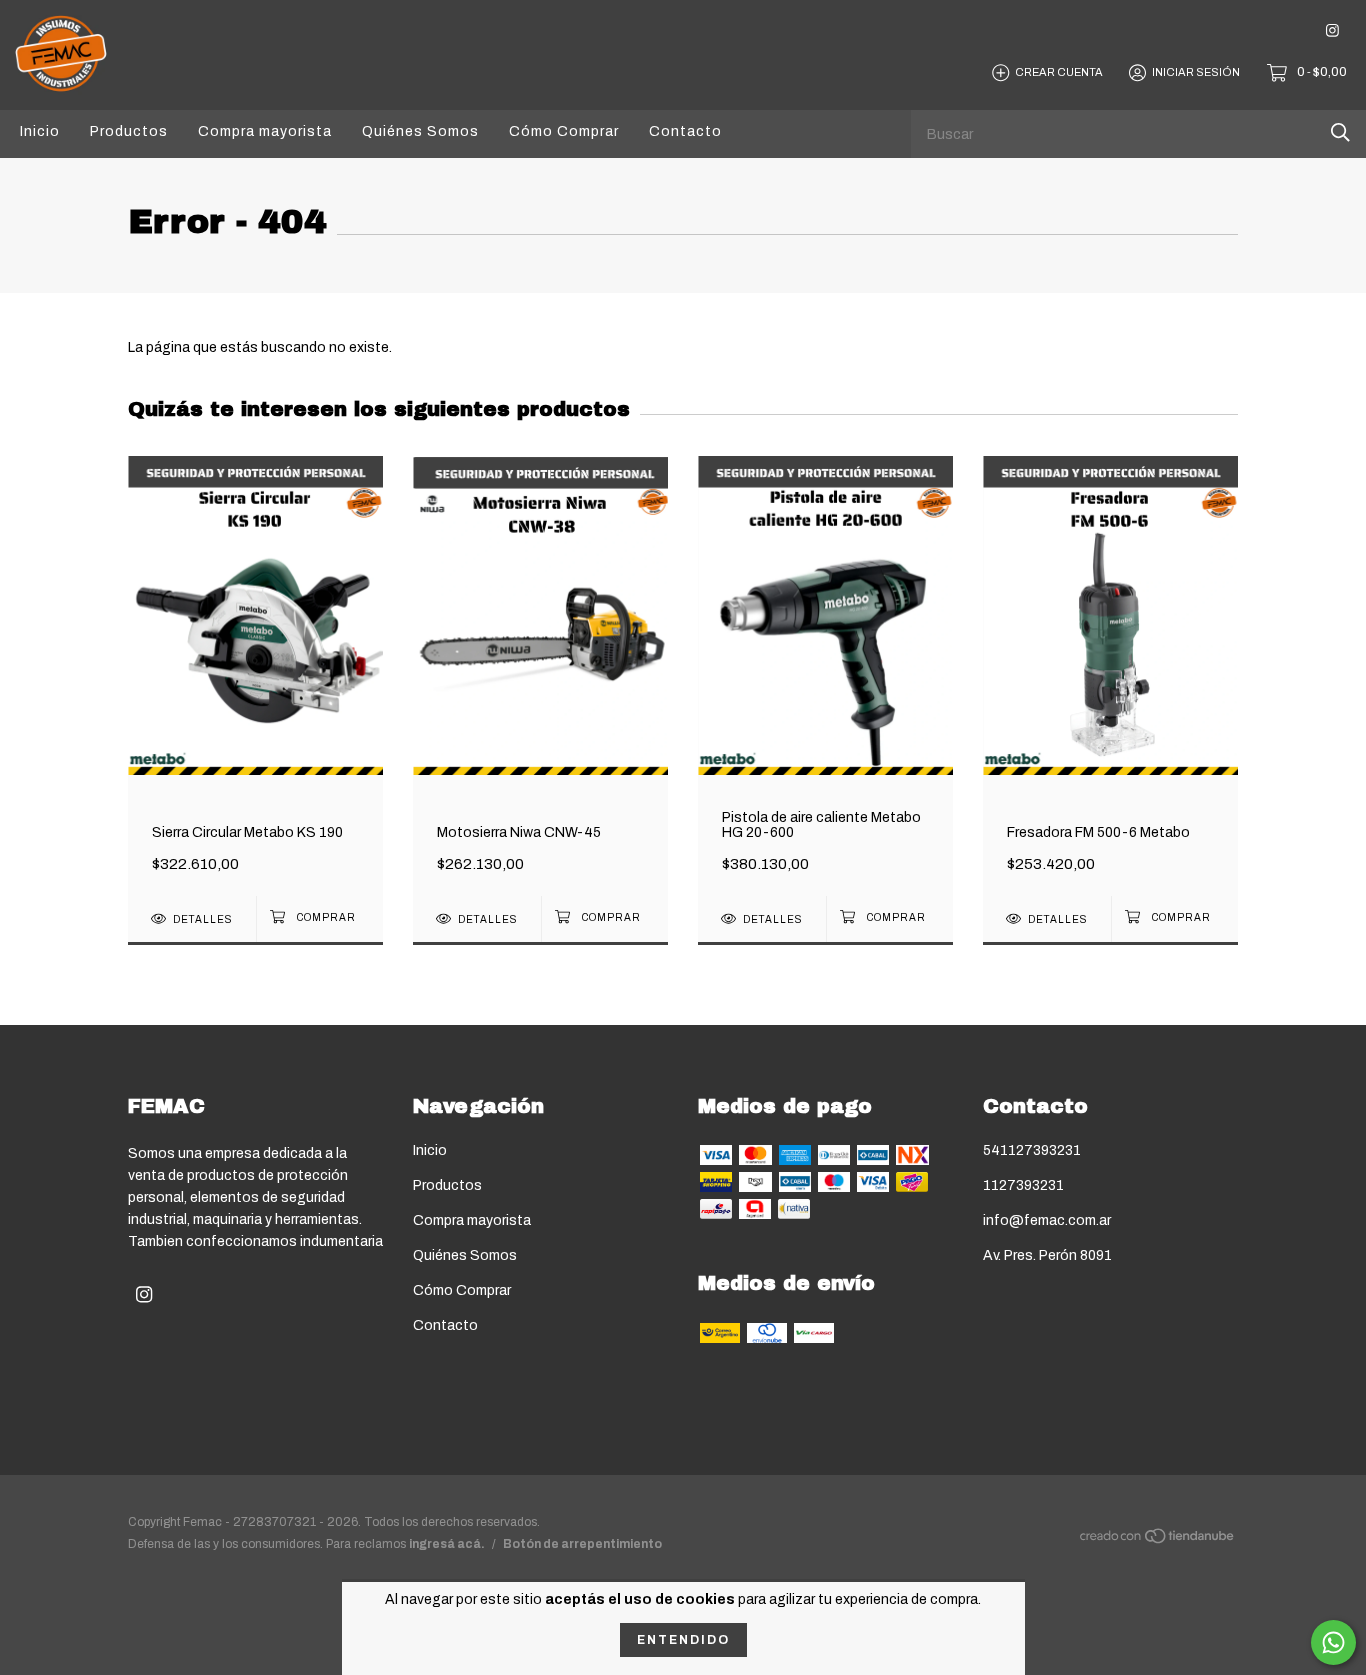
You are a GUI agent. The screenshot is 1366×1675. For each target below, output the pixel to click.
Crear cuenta (1059, 72)
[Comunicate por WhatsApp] (1333, 1642)
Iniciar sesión (1196, 72)
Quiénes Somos (420, 131)
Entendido (683, 1640)
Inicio (40, 131)
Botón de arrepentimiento (582, 1544)
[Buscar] (1340, 132)
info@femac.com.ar (1047, 1220)
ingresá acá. (447, 1544)
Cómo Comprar (564, 131)
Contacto (685, 131)
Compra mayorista (265, 131)
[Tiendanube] (1158, 1540)
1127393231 (1023, 1185)
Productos (129, 131)
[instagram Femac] (1332, 30)
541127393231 (1032, 1150)
